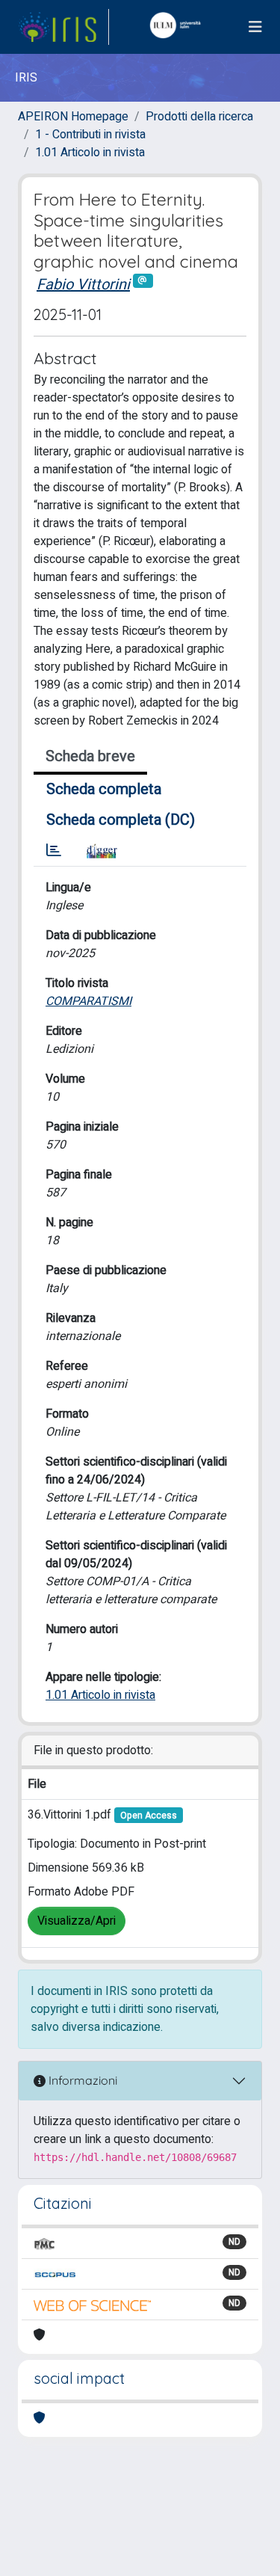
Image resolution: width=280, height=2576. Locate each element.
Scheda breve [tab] (90, 756)
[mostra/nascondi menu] (255, 27)
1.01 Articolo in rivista (90, 153)
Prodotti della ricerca (199, 117)
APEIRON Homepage (73, 117)
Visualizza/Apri (77, 1921)
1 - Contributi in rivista (90, 135)
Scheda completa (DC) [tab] (121, 820)
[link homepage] (63, 27)
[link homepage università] (178, 27)
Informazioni (81, 2080)
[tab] (54, 851)
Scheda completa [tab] (104, 789)
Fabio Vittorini (83, 285)
